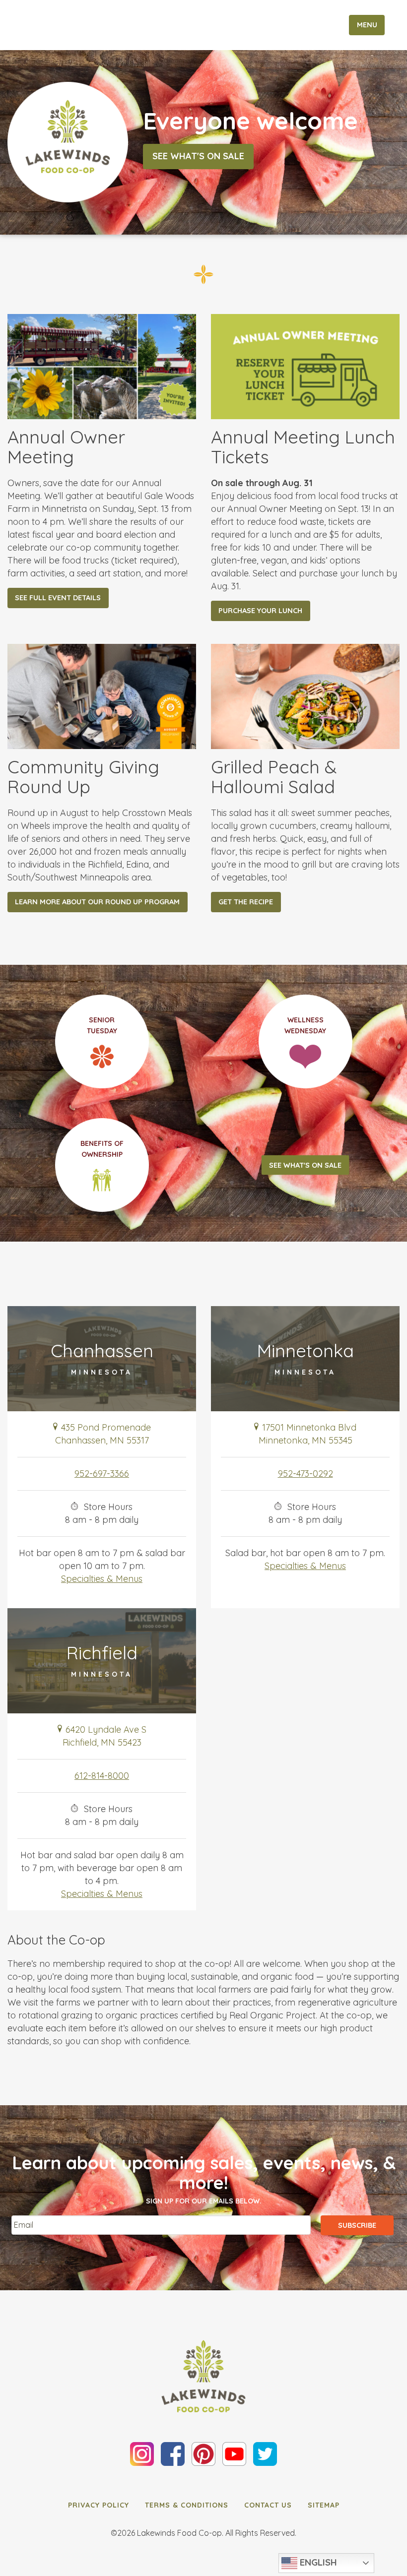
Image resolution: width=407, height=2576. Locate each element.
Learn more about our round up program (97, 902)
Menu (367, 25)
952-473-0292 (305, 1474)
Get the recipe (246, 902)
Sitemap (324, 2505)
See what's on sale (198, 157)
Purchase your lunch (260, 611)
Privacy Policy (99, 2505)
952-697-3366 (102, 1474)
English (317, 2562)
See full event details (58, 598)
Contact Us (268, 2505)
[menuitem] (99, 2505)
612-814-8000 (102, 1776)
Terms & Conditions (187, 2505)
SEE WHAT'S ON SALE (305, 1165)
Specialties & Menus (102, 1579)
